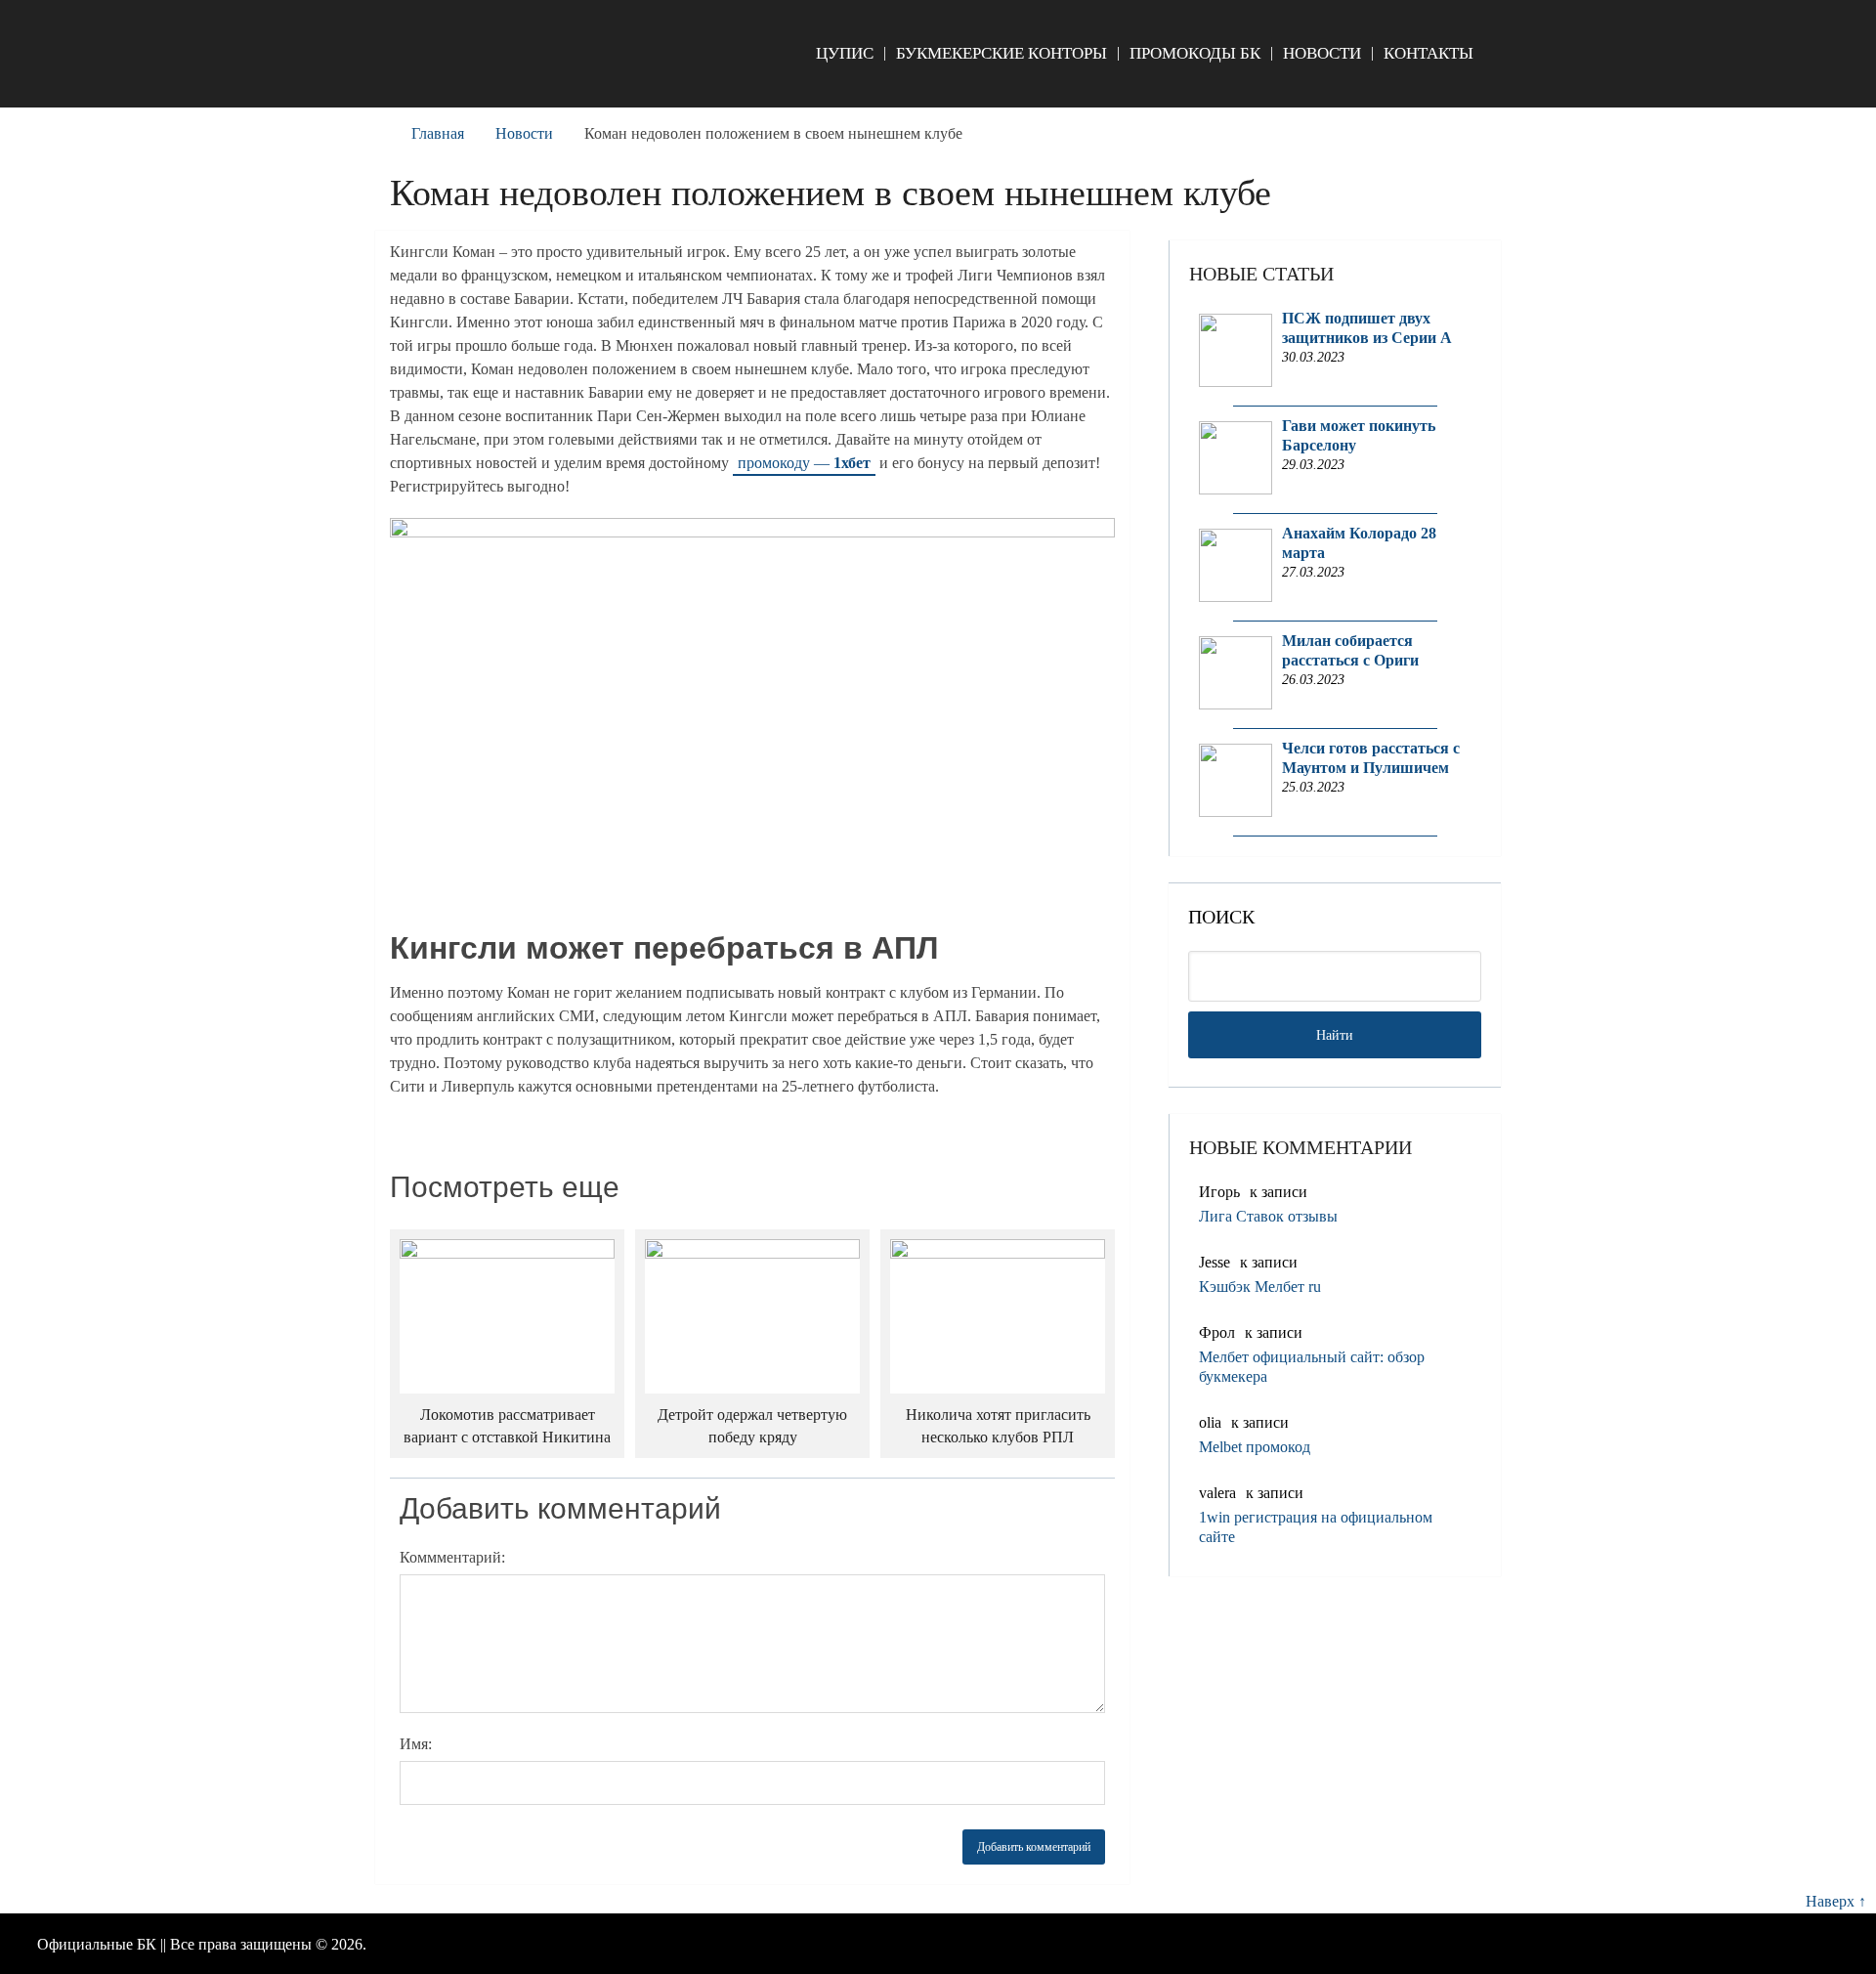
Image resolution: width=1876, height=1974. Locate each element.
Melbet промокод (1255, 1447)
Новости (1322, 53)
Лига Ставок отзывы (1268, 1216)
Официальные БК (97, 1944)
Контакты (1428, 53)
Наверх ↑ (1836, 1901)
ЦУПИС (845, 53)
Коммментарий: (452, 1557)
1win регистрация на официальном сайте (1316, 1527)
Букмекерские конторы (1002, 53)
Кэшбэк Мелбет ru (1260, 1287)
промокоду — (804, 463)
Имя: (416, 1744)
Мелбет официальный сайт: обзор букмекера (1312, 1367)
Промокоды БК (1195, 53)
